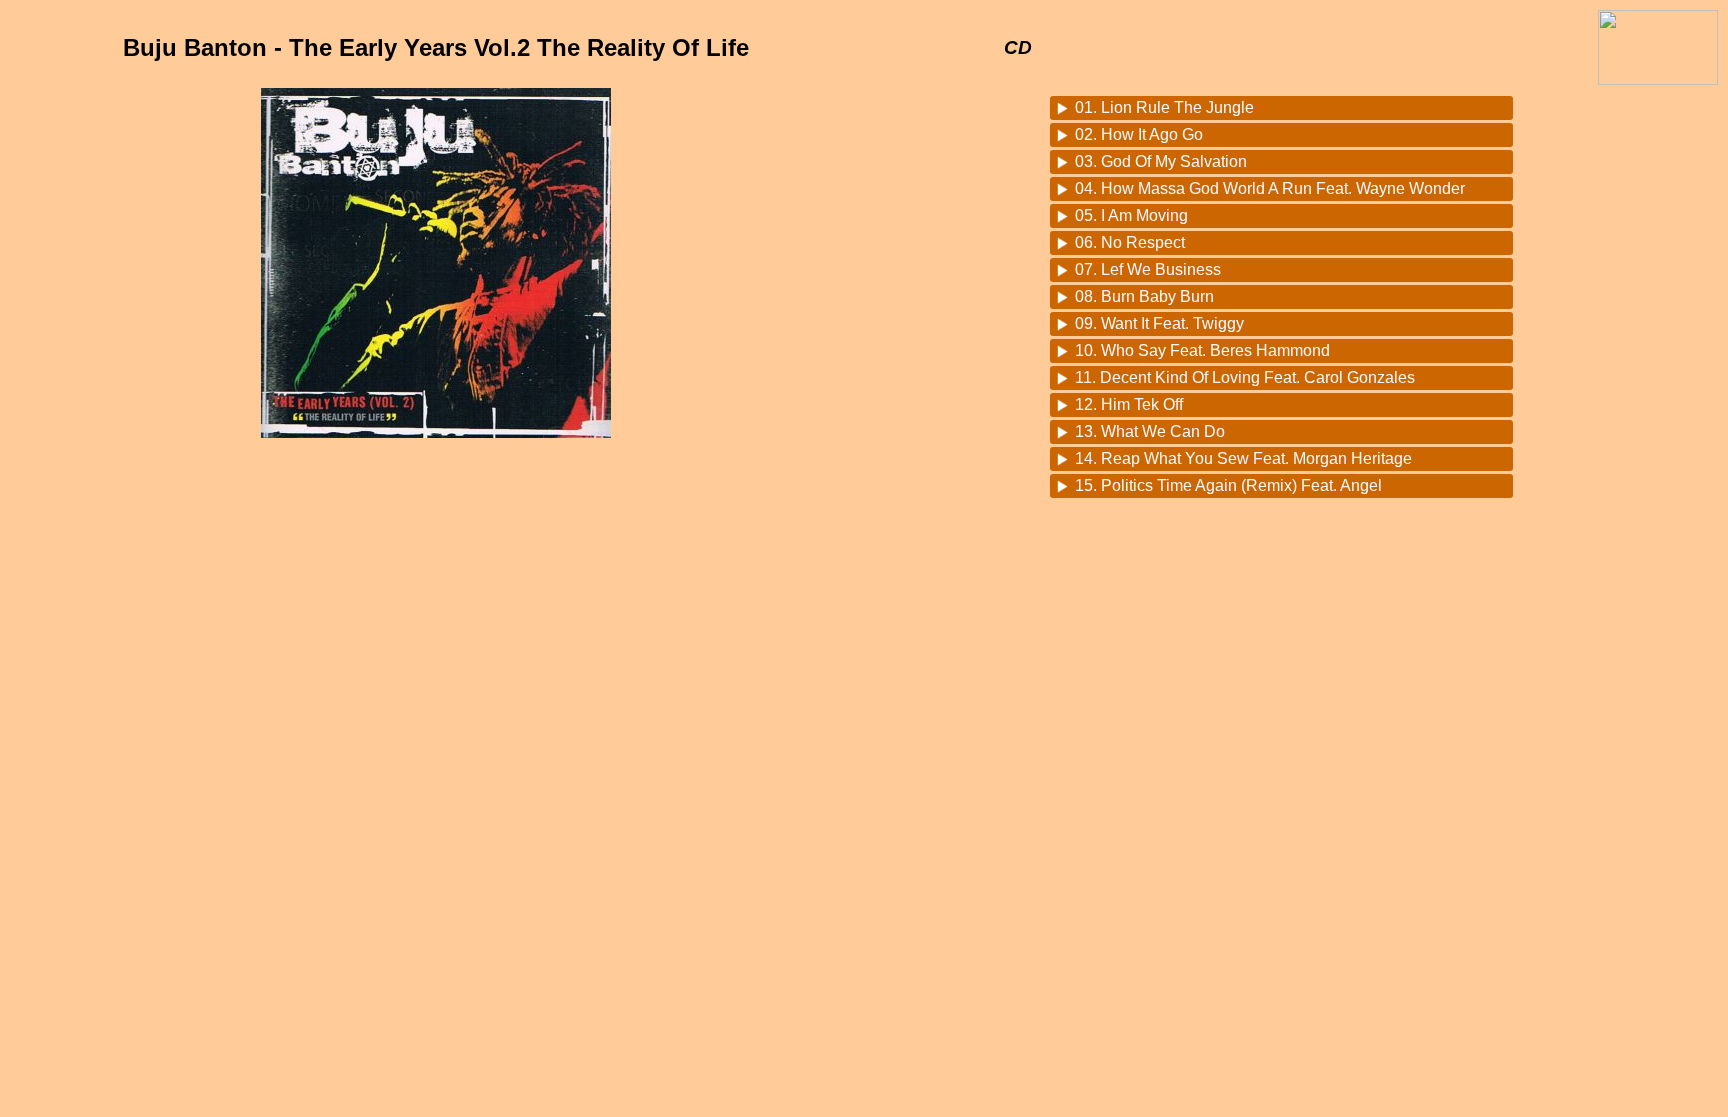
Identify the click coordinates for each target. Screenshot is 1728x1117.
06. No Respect (1130, 242)
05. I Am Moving (1131, 215)
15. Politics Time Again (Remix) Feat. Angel (1228, 485)
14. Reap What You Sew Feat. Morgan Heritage (1243, 458)
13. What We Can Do (1150, 431)
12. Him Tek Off (1129, 404)
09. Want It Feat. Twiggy (1159, 323)
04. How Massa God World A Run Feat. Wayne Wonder (1270, 188)
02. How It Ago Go (1139, 134)
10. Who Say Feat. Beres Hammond (1202, 350)
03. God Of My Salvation (1161, 161)
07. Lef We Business (1148, 269)
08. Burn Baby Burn (1144, 296)
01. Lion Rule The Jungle (1164, 107)
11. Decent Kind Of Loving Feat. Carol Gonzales (1245, 377)
